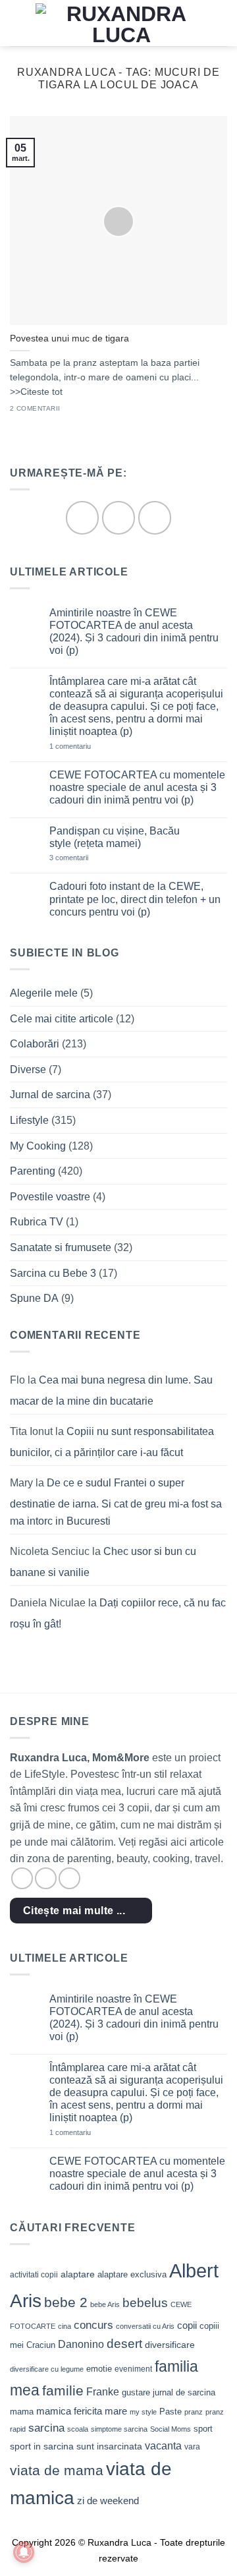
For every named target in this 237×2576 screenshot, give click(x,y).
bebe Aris (105, 2304)
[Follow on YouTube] (155, 517)
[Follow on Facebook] (82, 517)
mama (22, 2412)
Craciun (41, 2345)
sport (203, 2429)
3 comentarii (88, 858)
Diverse (28, 1069)
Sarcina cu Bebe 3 (53, 1273)
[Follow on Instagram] (118, 517)
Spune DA (34, 1298)
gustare (136, 2392)
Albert (194, 2270)
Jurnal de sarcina (50, 1095)
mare (116, 2411)
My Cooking (38, 1146)
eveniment (133, 2369)
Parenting (33, 1171)
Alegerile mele (44, 993)
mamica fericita (69, 2411)
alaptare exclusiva (132, 2274)
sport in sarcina (42, 2446)
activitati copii (34, 2275)
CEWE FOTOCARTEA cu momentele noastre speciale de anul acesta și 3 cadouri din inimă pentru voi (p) (137, 787)
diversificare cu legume (47, 2369)
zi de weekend (108, 2501)
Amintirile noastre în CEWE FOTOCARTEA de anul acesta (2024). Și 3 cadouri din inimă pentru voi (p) (134, 632)
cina (65, 2326)
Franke (103, 2392)
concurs (93, 2325)
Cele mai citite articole (62, 1019)
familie (63, 2390)
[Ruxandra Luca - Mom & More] (121, 23)
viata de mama (57, 2470)
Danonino (81, 2344)
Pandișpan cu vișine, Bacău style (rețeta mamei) (115, 837)
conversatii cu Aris (145, 2326)
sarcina (46, 2428)
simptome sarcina (119, 2429)
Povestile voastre (50, 1197)
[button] (18, 23)
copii (187, 2325)
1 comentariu (89, 746)
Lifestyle (29, 1120)
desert (124, 2344)
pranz (194, 2412)
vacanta (163, 2446)
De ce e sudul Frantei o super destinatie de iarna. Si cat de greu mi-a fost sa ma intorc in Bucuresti (116, 1502)
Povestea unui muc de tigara (69, 338)
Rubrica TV (37, 1222)
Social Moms (171, 2429)
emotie (99, 2369)
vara (192, 2447)
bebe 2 (66, 2302)
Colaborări (35, 1044)
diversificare (170, 2345)
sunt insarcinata (109, 2446)
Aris (26, 2301)
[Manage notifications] (24, 2552)
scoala (78, 2429)
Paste (171, 2412)
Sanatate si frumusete (61, 1247)
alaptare (78, 2274)
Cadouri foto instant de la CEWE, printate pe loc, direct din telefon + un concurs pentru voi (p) (135, 899)
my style (143, 2412)
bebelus (145, 2303)
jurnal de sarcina (184, 2392)
